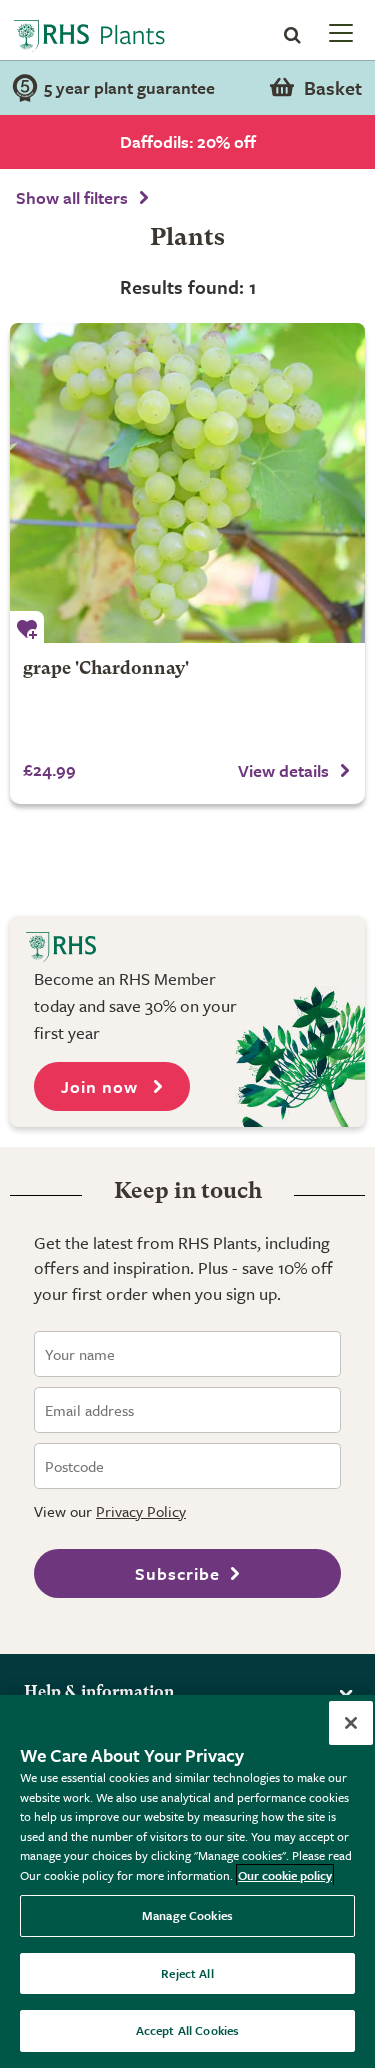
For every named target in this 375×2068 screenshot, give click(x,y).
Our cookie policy (285, 1875)
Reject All (187, 1973)
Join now (102, 1086)
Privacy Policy (141, 1511)
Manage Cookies (187, 1915)
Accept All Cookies (187, 2030)
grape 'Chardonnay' (106, 669)
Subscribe (177, 1573)
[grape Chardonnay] (187, 483)
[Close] (351, 1723)
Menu (339, 32)
